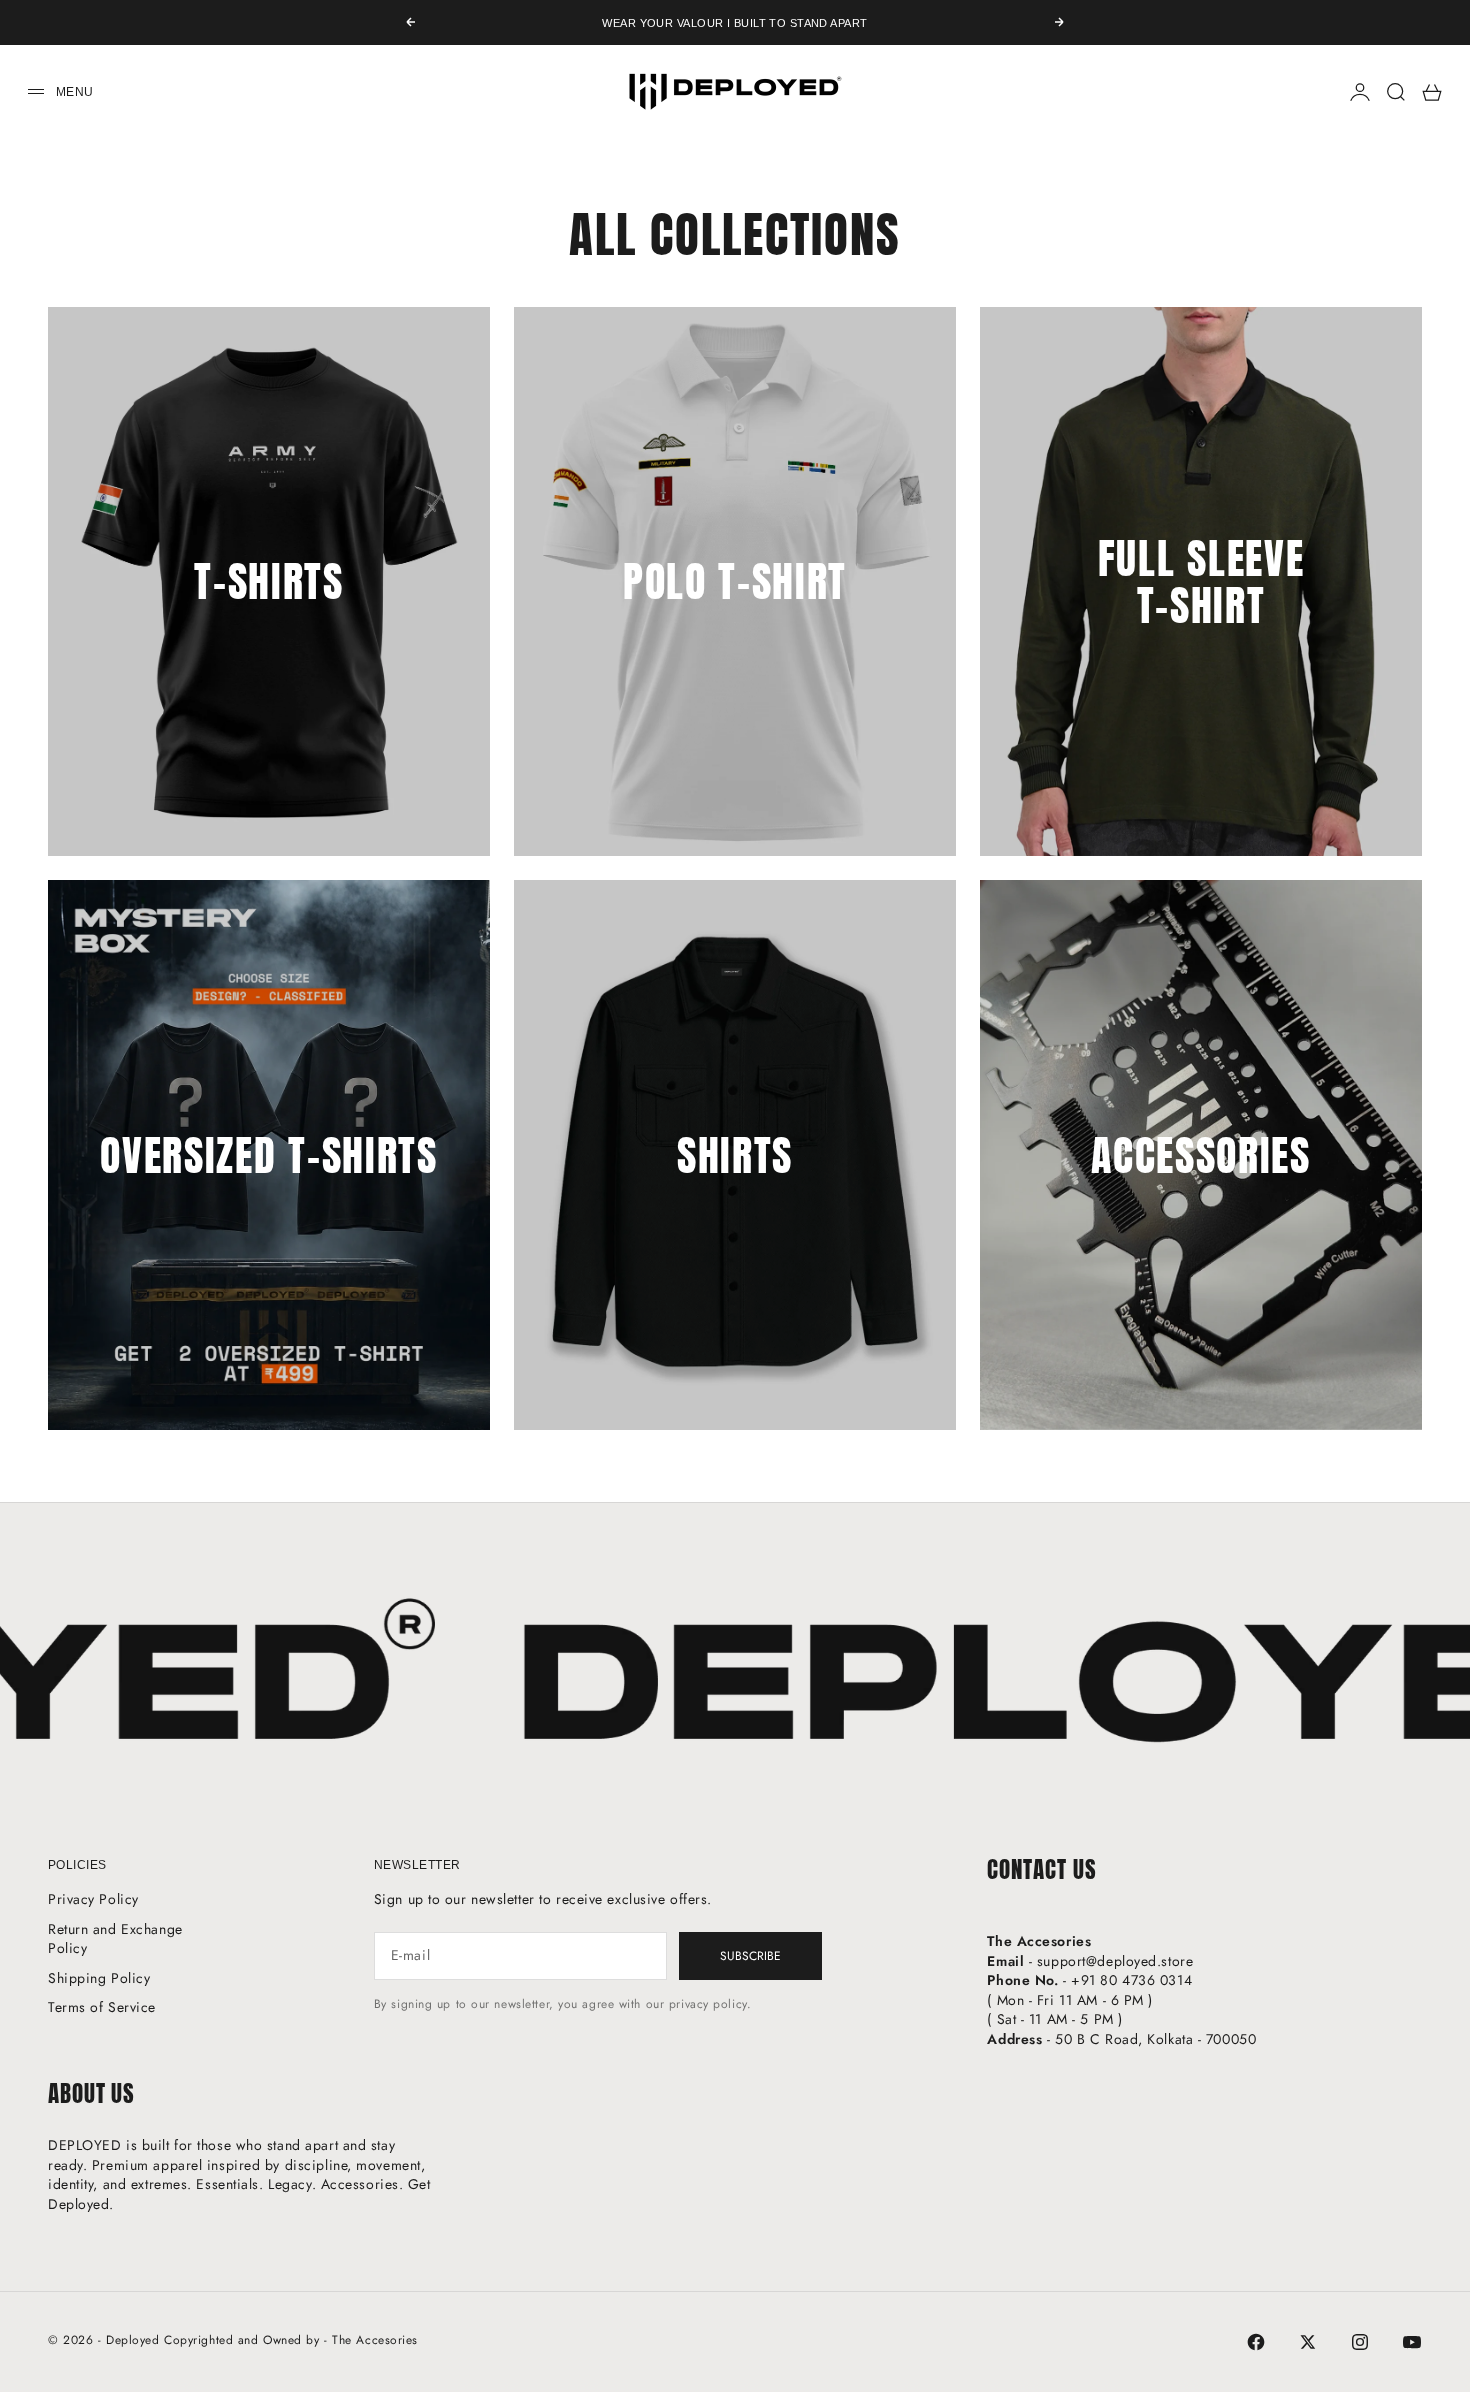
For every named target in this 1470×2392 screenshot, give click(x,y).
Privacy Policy (93, 1899)
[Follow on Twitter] (1308, 2342)
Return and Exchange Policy (115, 1939)
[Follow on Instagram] (1360, 2342)
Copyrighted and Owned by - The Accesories (291, 2340)
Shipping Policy (99, 1978)
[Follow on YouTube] (1412, 2342)
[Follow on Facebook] (1256, 2342)
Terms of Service (102, 2007)
